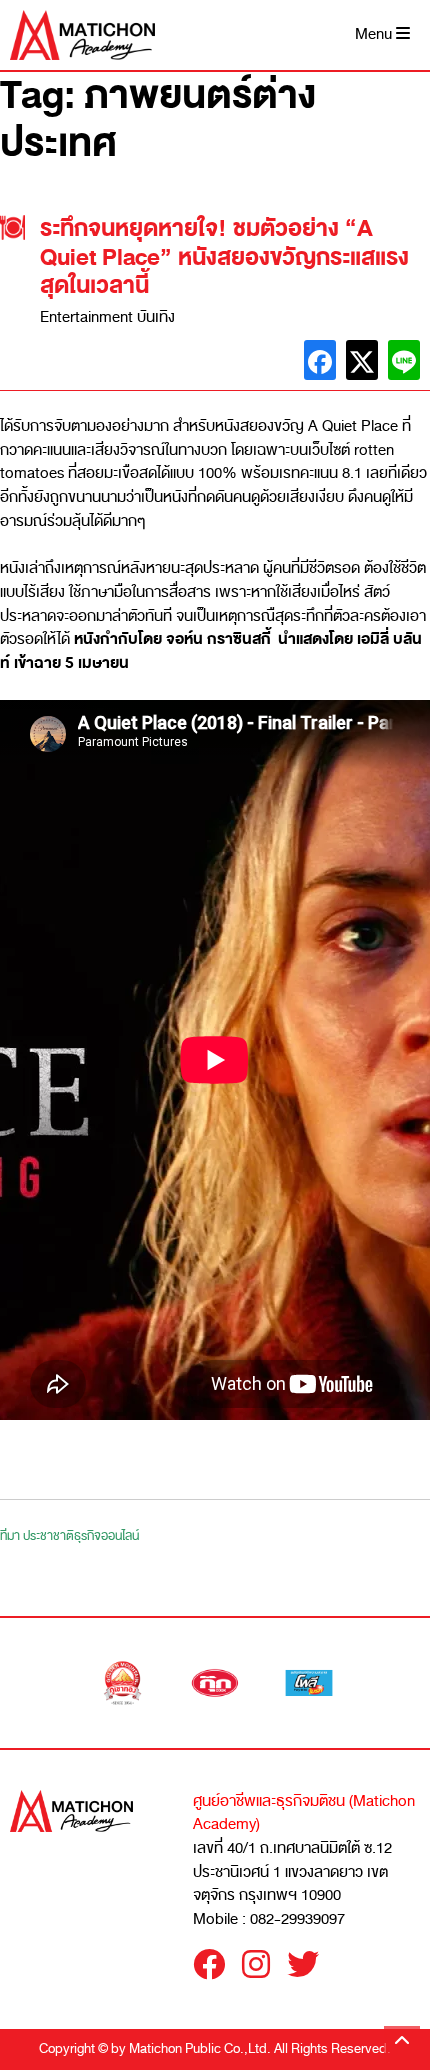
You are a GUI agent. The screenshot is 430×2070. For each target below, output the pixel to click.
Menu (375, 34)
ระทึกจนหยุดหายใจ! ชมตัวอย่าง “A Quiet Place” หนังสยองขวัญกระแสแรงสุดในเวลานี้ (224, 257)
